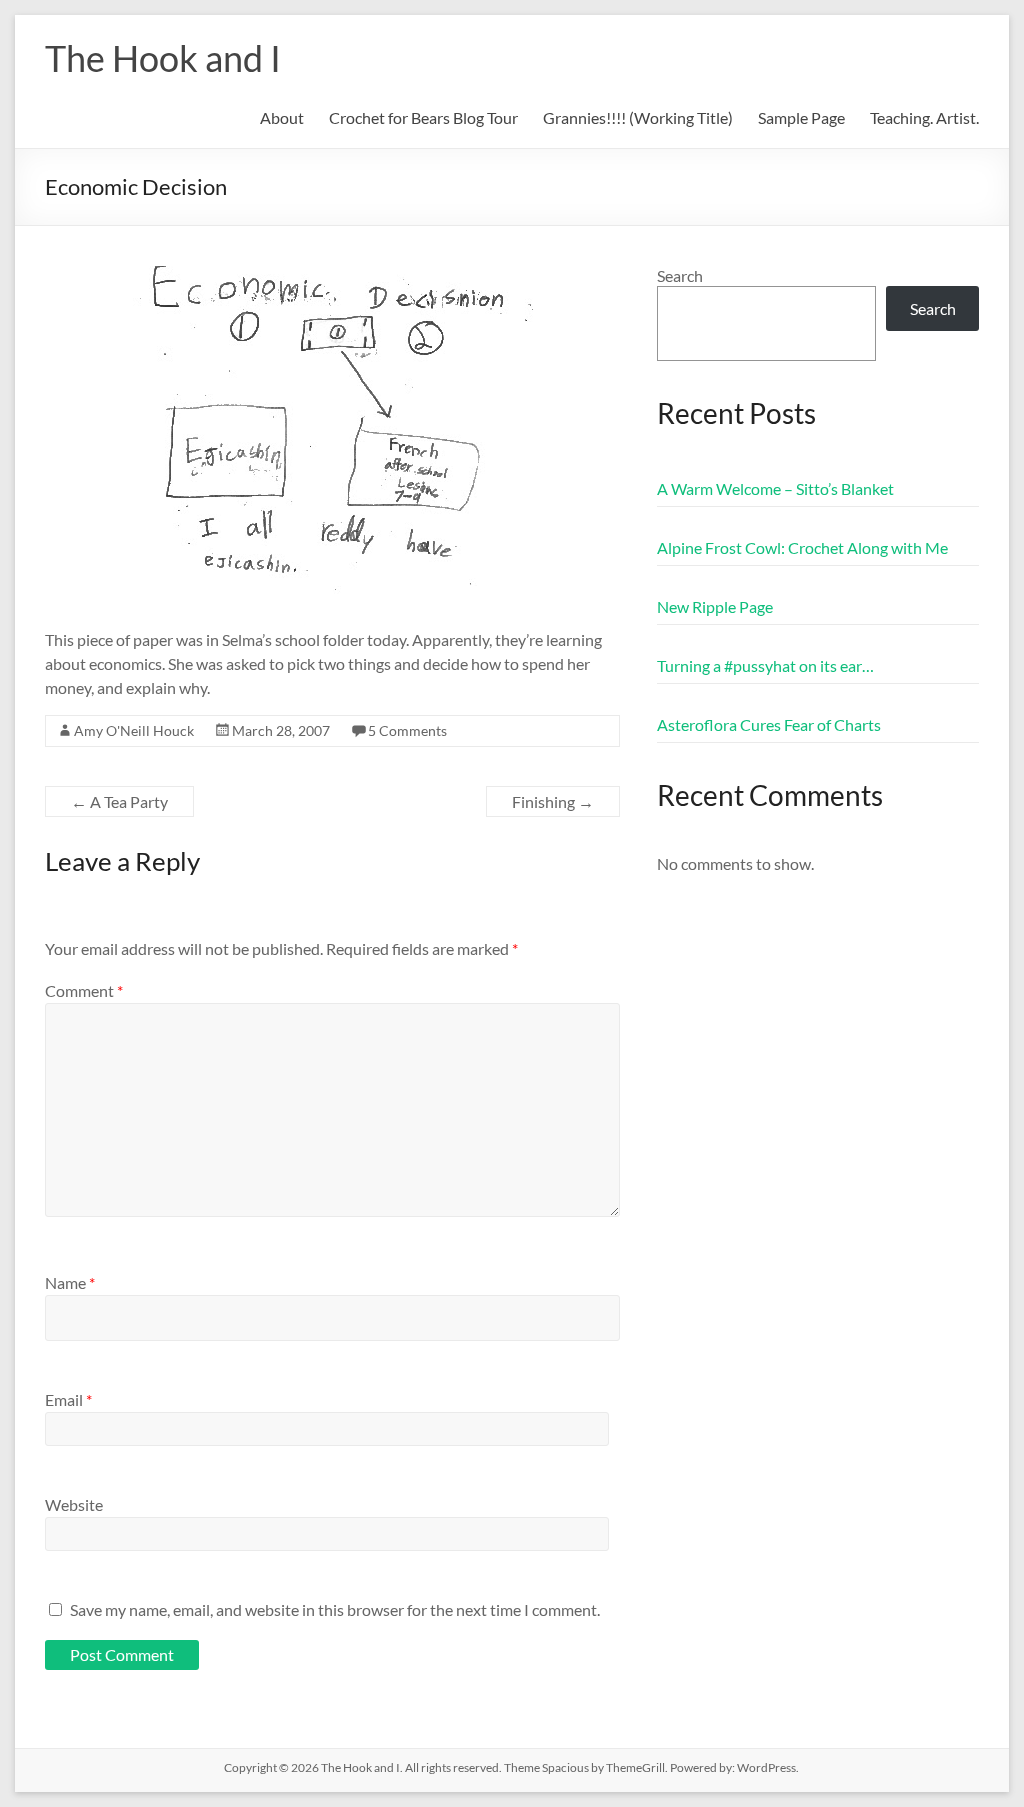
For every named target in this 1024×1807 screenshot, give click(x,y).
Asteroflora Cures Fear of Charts (769, 724)
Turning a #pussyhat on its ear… (765, 665)
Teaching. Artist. (924, 117)
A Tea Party (119, 801)
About (282, 117)
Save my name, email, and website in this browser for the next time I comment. (335, 1609)
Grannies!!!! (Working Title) (638, 117)
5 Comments (407, 730)
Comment (84, 990)
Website (74, 1504)
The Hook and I (163, 58)
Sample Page (801, 117)
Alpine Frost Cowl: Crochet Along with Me (802, 547)
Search (680, 275)
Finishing (553, 801)
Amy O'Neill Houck (134, 730)
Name (70, 1282)
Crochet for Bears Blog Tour (423, 117)
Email (68, 1399)
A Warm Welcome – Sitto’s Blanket (775, 488)
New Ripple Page (715, 606)
